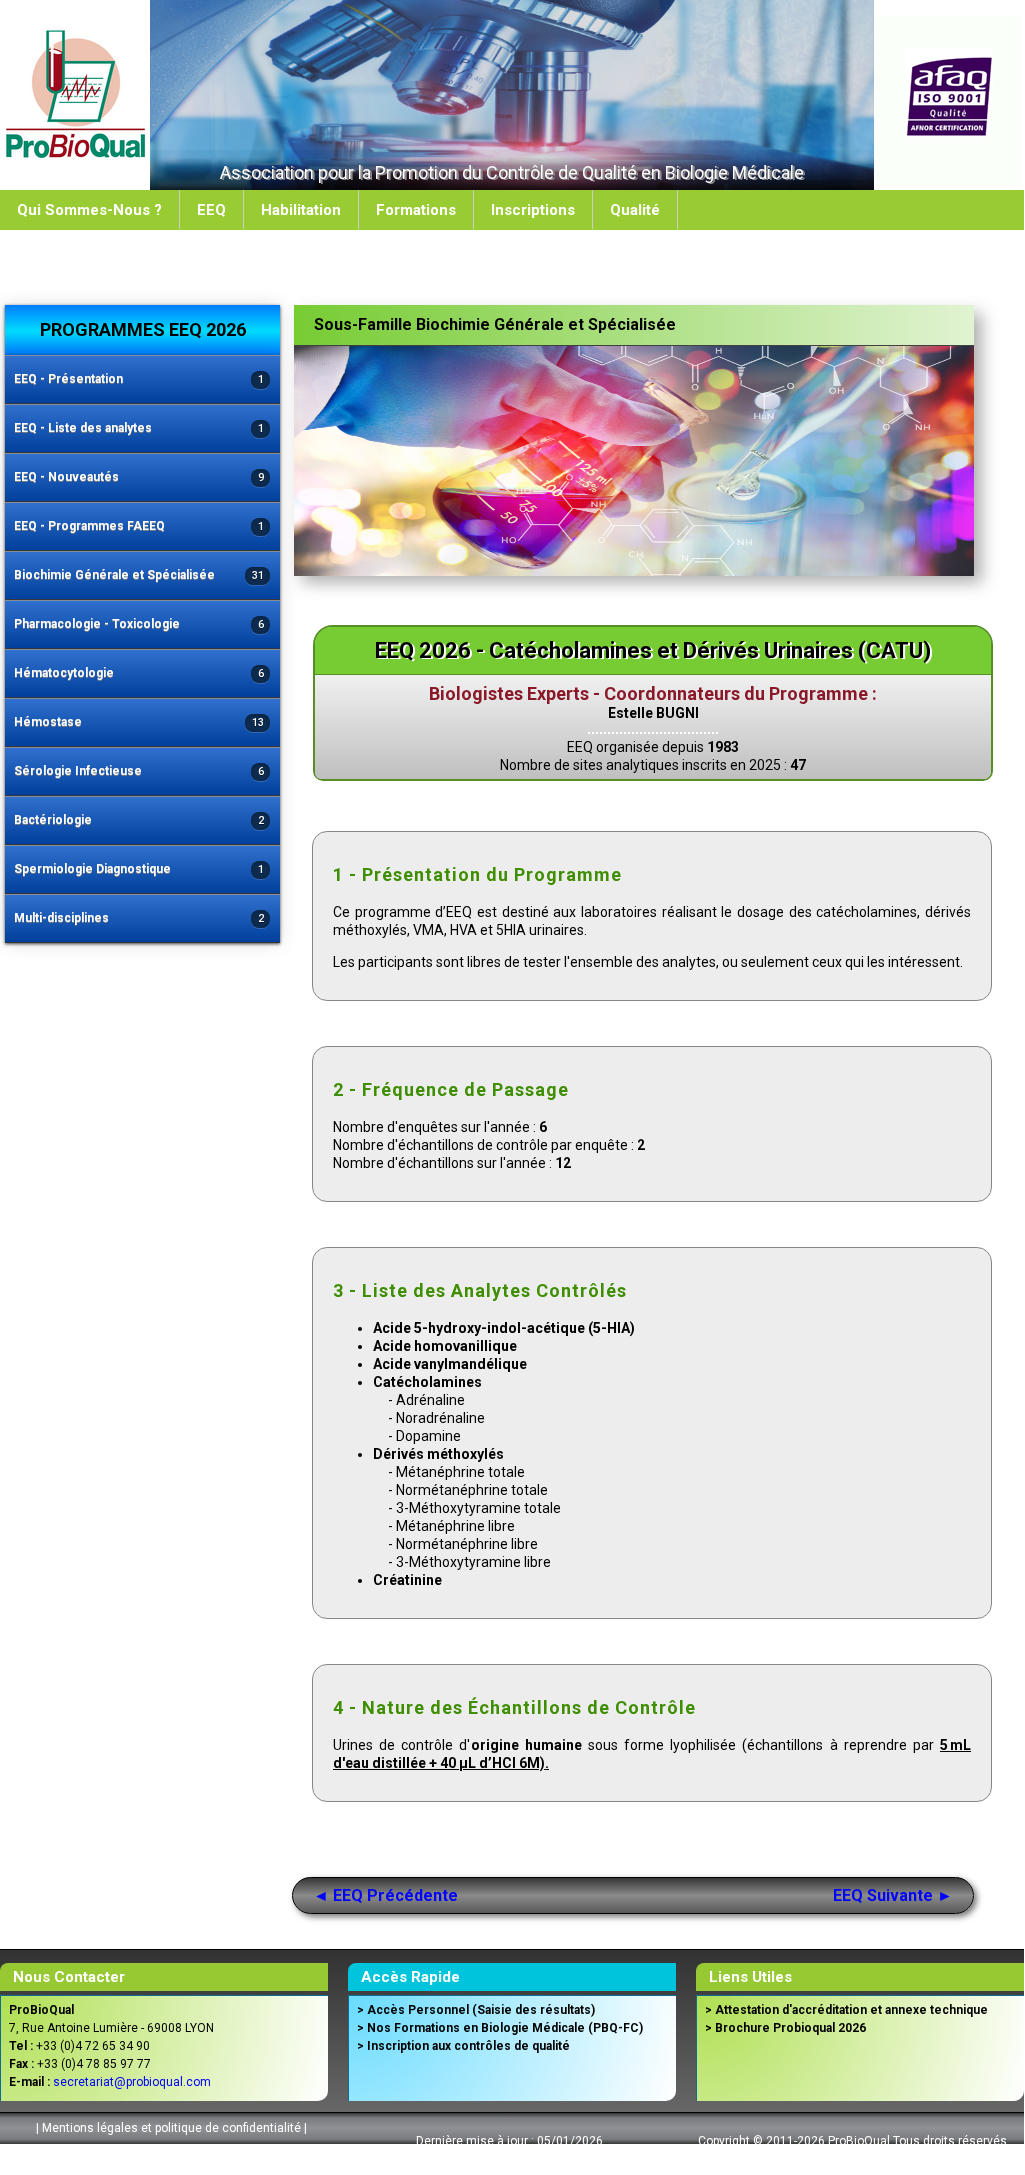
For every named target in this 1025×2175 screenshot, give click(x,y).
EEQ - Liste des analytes (139, 428)
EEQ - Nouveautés (139, 477)
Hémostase (139, 722)
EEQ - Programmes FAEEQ (139, 526)
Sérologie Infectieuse (139, 771)
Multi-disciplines (139, 918)
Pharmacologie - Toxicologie (139, 624)
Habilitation (301, 210)
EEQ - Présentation (139, 379)
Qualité (635, 210)
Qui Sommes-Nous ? (89, 210)
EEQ (211, 210)
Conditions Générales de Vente (168, 2153)
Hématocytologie (139, 673)
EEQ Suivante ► (893, 1895)
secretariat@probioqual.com (132, 2082)
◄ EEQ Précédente (385, 1895)
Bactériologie (139, 820)
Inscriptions (533, 210)
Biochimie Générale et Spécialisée (139, 575)
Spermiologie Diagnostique (139, 869)
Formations (416, 210)
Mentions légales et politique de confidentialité (171, 2128)
